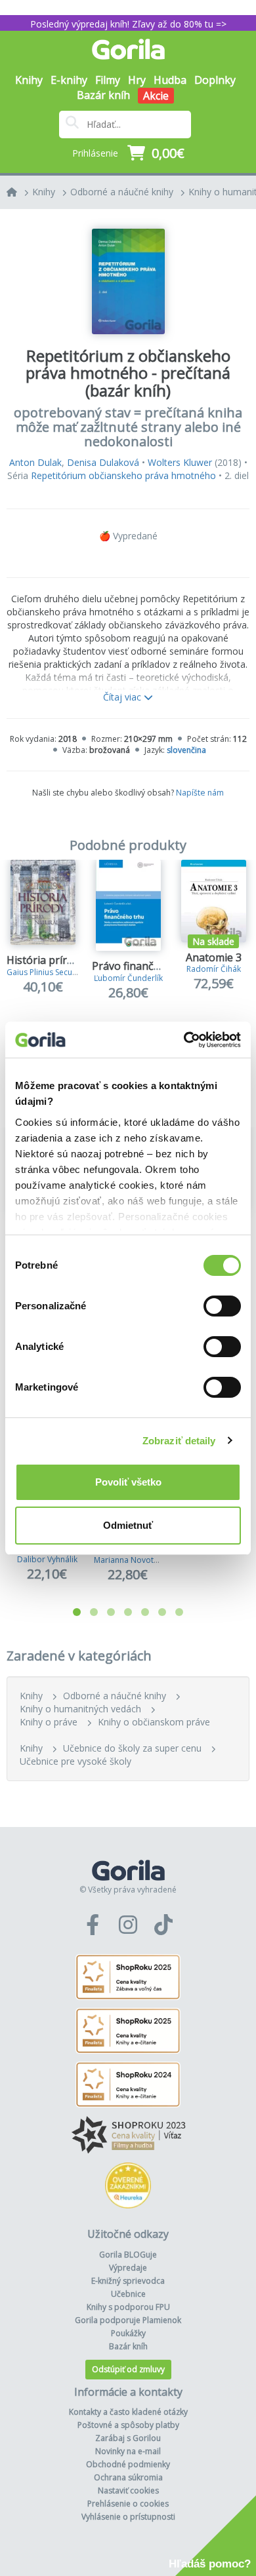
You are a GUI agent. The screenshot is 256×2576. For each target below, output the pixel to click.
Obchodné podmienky (128, 2464)
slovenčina (186, 750)
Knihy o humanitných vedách (80, 1709)
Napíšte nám (200, 793)
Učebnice (128, 2294)
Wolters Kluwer (180, 462)
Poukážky (128, 2333)
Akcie (156, 96)
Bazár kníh (103, 95)
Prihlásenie (95, 153)
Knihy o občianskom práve (154, 1722)
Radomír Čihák (214, 969)
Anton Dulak (35, 462)
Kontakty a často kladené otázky (128, 2412)
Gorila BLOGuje (128, 2255)
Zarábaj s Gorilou (128, 2438)
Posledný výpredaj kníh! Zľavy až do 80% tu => (128, 24)
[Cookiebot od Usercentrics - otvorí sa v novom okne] (184, 1040)
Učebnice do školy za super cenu (132, 1748)
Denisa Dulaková (103, 462)
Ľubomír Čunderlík (128, 978)
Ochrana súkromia (128, 2477)
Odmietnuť (128, 1525)
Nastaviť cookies (128, 2490)
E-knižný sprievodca (128, 2281)
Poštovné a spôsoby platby (128, 2425)
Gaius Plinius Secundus (49, 972)
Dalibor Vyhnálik (47, 1559)
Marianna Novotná (128, 1560)
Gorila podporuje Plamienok (128, 2320)
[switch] (222, 1306)
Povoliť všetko (128, 1482)
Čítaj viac (123, 697)
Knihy (44, 192)
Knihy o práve (49, 1722)
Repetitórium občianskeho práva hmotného (123, 475)
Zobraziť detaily (179, 1441)
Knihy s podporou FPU (128, 2307)
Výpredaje (128, 2268)
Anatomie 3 (214, 957)
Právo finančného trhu (148, 966)
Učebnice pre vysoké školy (75, 1761)
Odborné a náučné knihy (122, 192)
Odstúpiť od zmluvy (128, 2369)
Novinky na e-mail (128, 2451)
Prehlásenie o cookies (128, 2504)
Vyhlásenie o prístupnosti (128, 2517)
